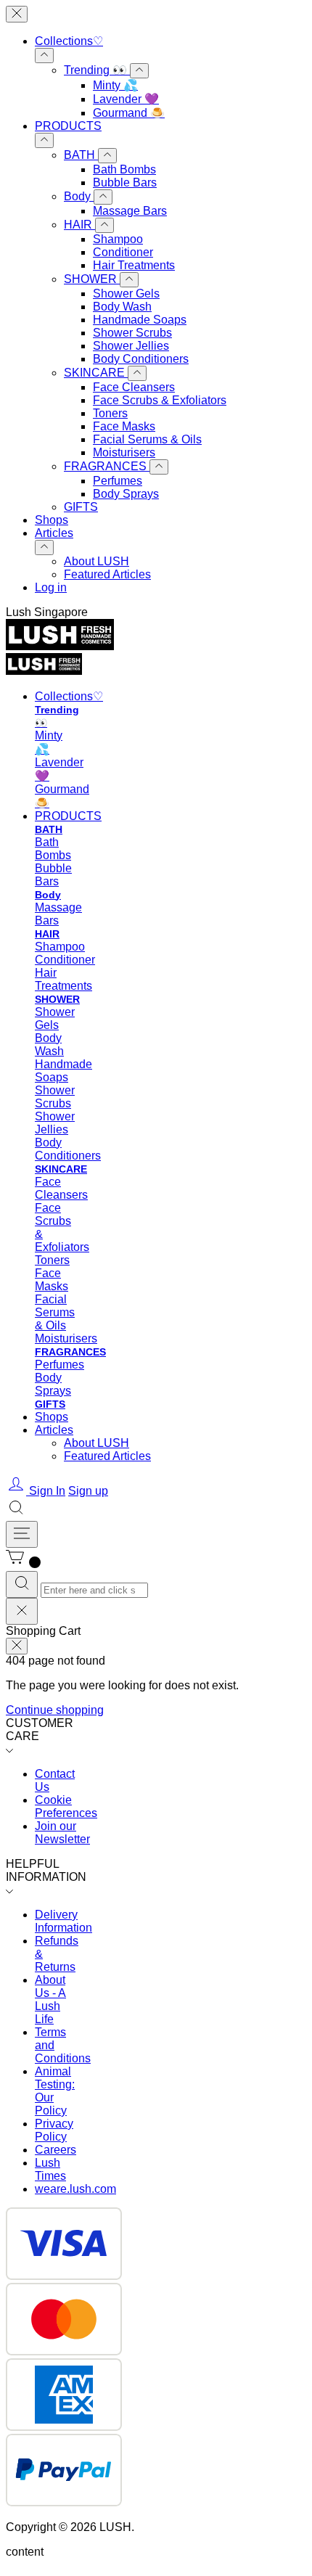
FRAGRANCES (107, 466)
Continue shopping (55, 1710)
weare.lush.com (75, 2189)
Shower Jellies (131, 346)
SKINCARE (96, 373)
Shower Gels (126, 294)
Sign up (88, 1491)
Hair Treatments (134, 265)
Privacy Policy (54, 2130)
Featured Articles (107, 574)
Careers (56, 2150)
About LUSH (97, 561)
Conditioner (123, 252)
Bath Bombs (124, 169)
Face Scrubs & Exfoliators (160, 400)
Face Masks (124, 426)
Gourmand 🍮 (129, 113)
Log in (51, 587)
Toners (110, 413)
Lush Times (50, 2169)
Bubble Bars (125, 182)
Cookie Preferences (66, 1806)
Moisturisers (124, 452)
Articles (54, 533)
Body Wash (122, 307)
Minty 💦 (115, 85)
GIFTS (81, 507)
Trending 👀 (97, 70)
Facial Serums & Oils (147, 439)
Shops (52, 520)
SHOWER (92, 279)
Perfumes (118, 481)
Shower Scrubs (132, 333)
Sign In (47, 1491)
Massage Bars (130, 211)
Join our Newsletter (62, 1833)
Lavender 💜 (126, 99)
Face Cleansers (134, 387)
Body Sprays (126, 494)
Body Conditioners (141, 359)
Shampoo (118, 239)
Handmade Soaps (140, 320)
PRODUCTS (68, 126)
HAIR (79, 225)
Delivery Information (63, 1921)
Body (79, 196)
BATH (81, 155)
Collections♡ (69, 41)
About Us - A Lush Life (50, 1999)
